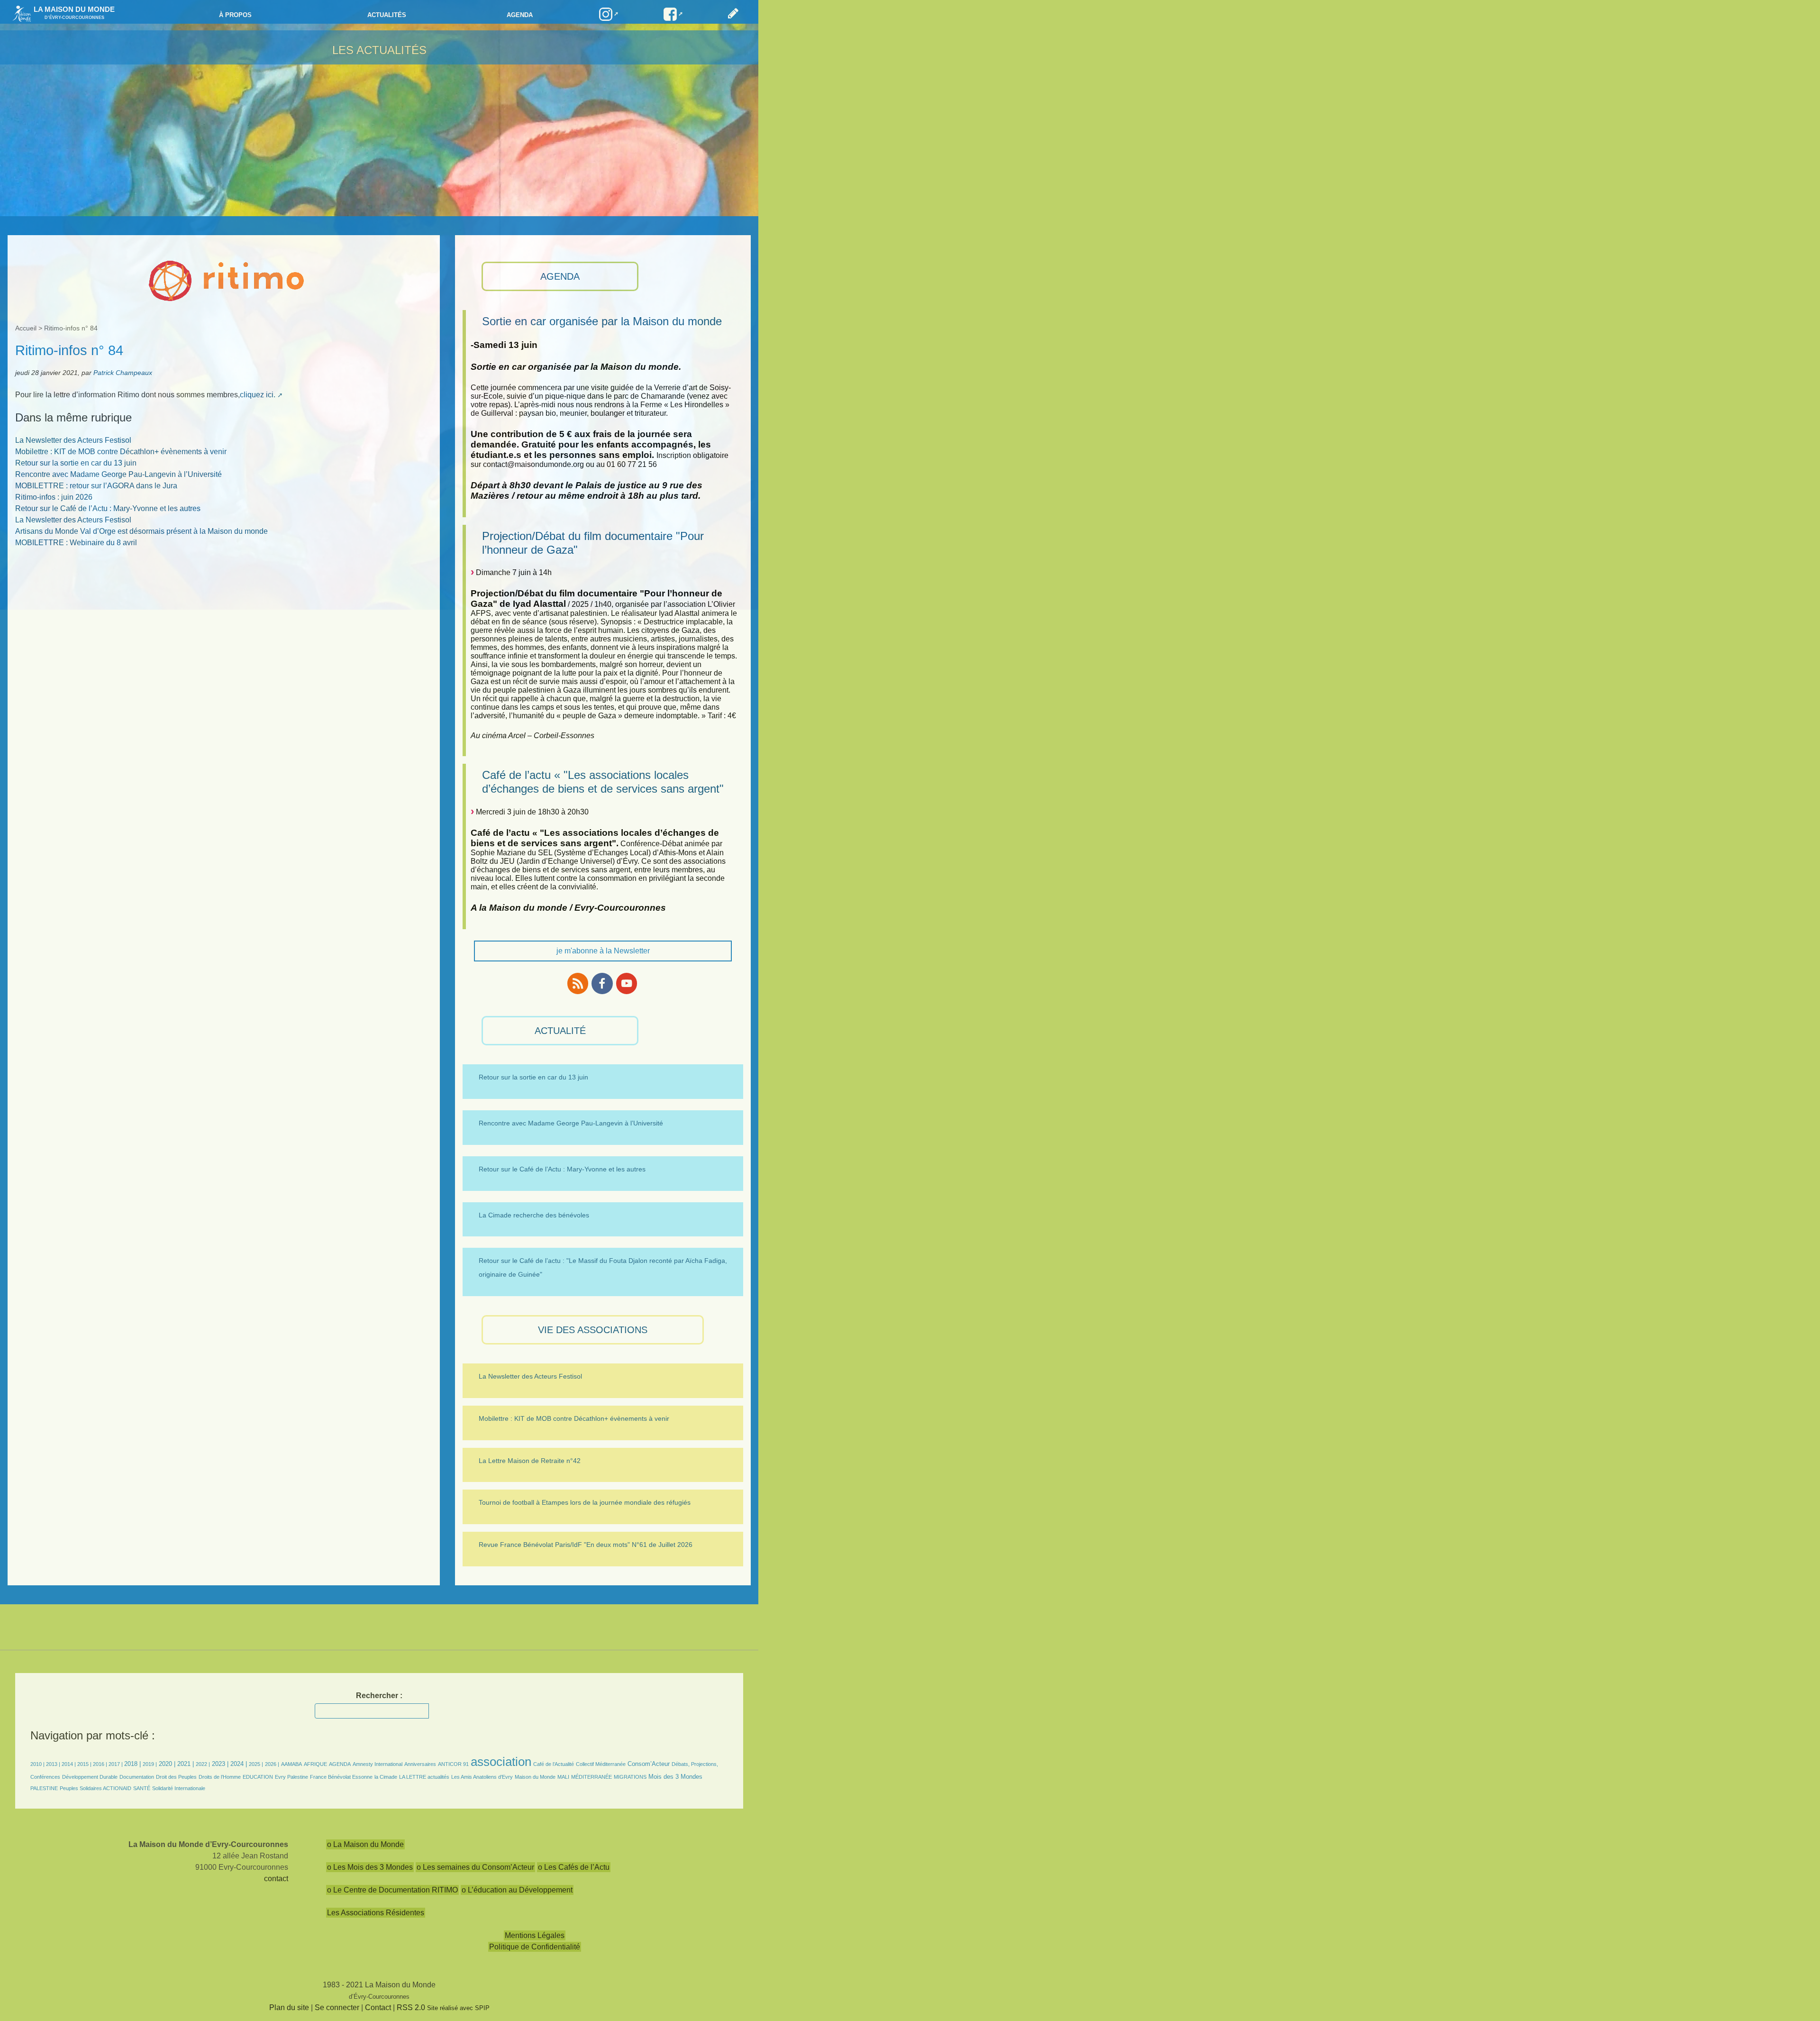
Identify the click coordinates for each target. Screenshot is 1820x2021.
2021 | (186, 1764)
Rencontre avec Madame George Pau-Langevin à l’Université (118, 474)
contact (276, 1879)
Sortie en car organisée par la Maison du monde (602, 321)
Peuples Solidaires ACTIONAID (96, 1788)
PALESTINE (44, 1788)
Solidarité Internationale (179, 1788)
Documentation (137, 1777)
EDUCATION (258, 1777)
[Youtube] (627, 983)
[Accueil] (19, 13)
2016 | (101, 1764)
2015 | (85, 1764)
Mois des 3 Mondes (675, 1777)
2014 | (69, 1764)
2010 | (38, 1764)
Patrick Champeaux (123, 373)
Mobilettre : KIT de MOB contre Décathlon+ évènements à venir (121, 452)
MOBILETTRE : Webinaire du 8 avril (76, 543)
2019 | (150, 1764)
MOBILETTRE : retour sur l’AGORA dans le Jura (96, 486)
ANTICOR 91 (453, 1764)
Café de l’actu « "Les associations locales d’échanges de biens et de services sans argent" (603, 782)
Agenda (520, 15)
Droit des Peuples (176, 1777)
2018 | (133, 1764)
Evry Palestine (291, 1777)
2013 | (54, 1764)
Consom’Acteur (649, 1764)
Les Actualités (379, 50)
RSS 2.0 (411, 2007)
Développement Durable (90, 1777)
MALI (563, 1777)
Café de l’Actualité (554, 1764)
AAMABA (291, 1764)
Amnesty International (378, 1764)
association (501, 1762)
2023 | (220, 1764)
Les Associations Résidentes (376, 1913)
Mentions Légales (535, 1935)
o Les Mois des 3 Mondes (370, 1867)
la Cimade (386, 1777)
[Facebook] (602, 983)
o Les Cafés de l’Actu (574, 1867)
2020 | (167, 1764)
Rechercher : (379, 1696)
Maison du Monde (535, 1777)
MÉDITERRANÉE (591, 1777)
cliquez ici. (258, 395)
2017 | (116, 1764)
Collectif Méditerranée (601, 1764)
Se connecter (337, 2007)
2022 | (203, 1764)
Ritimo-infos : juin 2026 (54, 497)
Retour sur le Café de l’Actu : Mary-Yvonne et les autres (108, 508)
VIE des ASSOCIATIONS (593, 1330)
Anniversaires (420, 1764)
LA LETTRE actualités (424, 1777)
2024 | (239, 1764)
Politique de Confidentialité (535, 1947)
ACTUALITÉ (560, 1031)
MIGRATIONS (630, 1777)
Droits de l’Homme (220, 1777)
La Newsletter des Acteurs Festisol (73, 440)
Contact (378, 2007)
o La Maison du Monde (365, 1844)
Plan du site (289, 2007)
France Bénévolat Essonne (341, 1777)
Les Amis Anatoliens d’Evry (482, 1777)
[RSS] (578, 983)
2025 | (256, 1764)
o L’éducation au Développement (517, 1890)
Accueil (26, 328)
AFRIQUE (315, 1764)
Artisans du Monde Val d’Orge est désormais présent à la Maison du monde (141, 531)
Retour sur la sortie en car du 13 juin (76, 463)
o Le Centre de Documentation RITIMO (392, 1890)
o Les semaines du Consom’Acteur (475, 1867)
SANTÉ (142, 1788)
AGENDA (560, 276)
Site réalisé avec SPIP (458, 2008)
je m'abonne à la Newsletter (603, 951)
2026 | (272, 1764)
